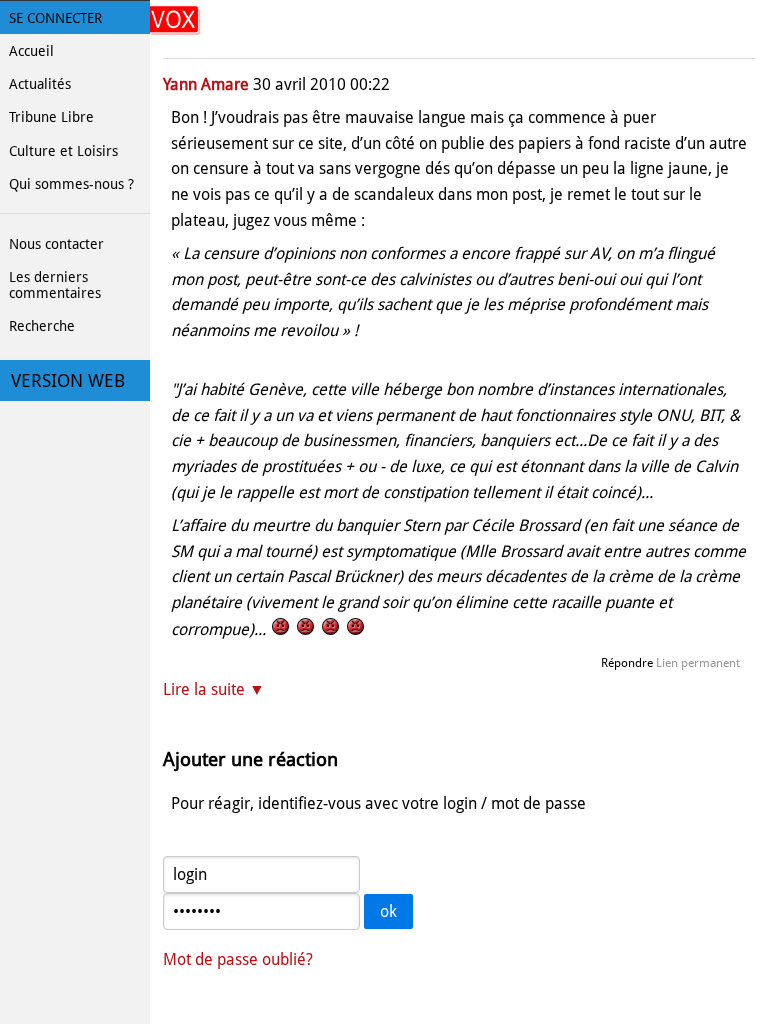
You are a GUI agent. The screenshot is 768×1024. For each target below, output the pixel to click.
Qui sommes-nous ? (71, 184)
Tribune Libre (51, 117)
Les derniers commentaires (55, 285)
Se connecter (55, 18)
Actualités (40, 84)
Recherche (42, 326)
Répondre (627, 663)
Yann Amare (206, 84)
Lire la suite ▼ (214, 689)
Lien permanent (698, 663)
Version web (68, 381)
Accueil (31, 51)
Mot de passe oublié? (238, 959)
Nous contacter (56, 244)
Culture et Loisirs (63, 151)
